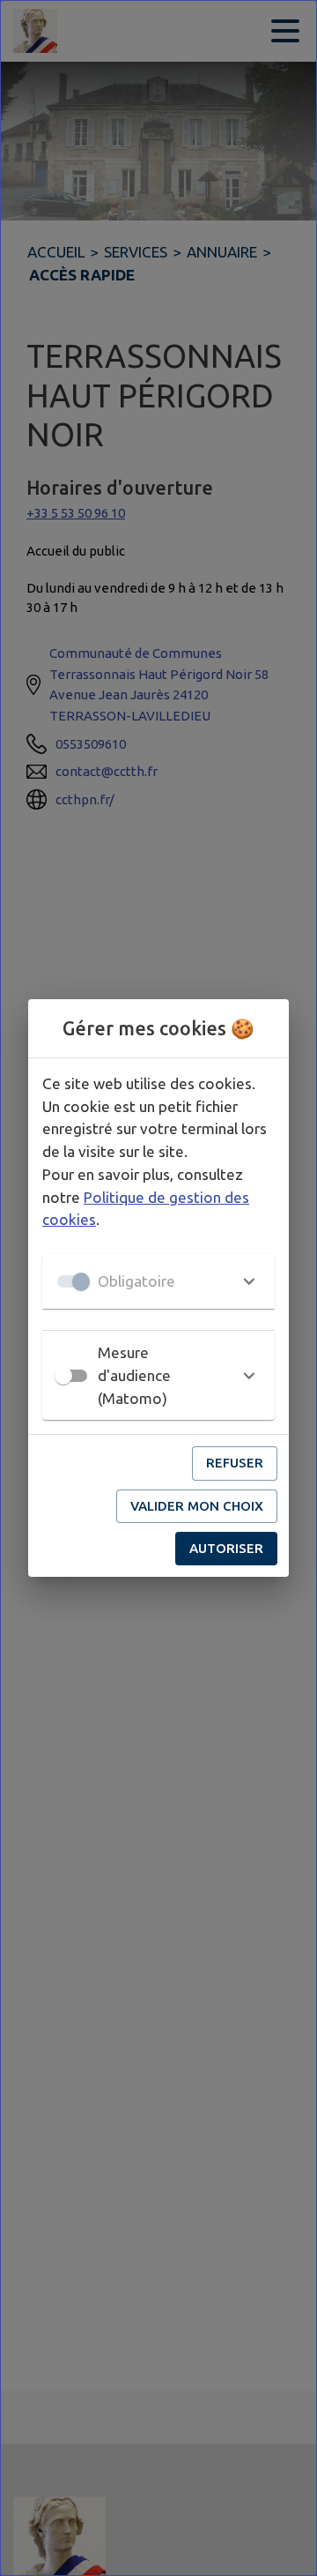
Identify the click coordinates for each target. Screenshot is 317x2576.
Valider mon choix (197, 1506)
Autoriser (226, 1548)
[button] (158, 1281)
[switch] (63, 1376)
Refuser (235, 1463)
